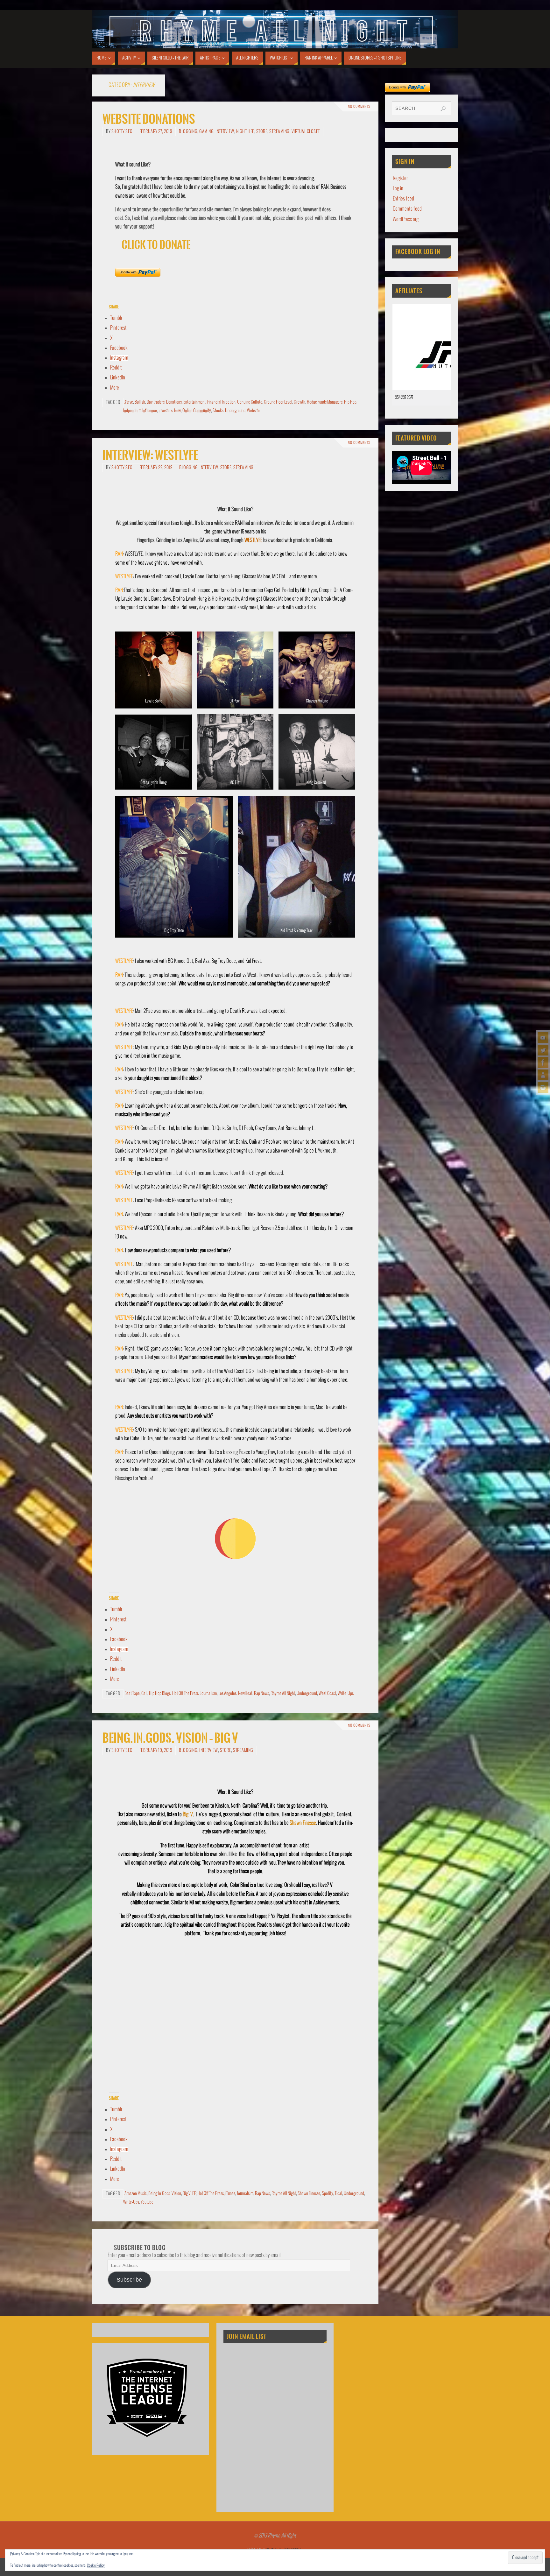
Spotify (328, 2194)
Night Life (245, 132)
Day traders (156, 402)
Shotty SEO (122, 132)
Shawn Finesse (303, 1823)
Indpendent (132, 411)
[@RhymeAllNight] (543, 1050)
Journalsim (245, 2194)
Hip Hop (350, 402)
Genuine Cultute (250, 402)
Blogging (188, 132)
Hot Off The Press (185, 1694)
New (177, 411)
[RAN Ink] (543, 1087)
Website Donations (149, 119)
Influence (150, 411)
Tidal (338, 2194)
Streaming (279, 132)
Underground (235, 411)
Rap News (261, 1694)
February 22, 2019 (156, 468)
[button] (525, 2558)
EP (194, 2194)
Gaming (206, 132)
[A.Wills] (543, 1075)
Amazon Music (136, 2194)
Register (400, 178)
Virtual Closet (306, 132)
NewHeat (245, 1694)
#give (129, 402)
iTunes (230, 2194)
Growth (300, 402)
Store (262, 132)
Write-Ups (346, 1694)
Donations (174, 402)
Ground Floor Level (278, 402)
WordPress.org (406, 219)
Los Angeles (227, 1694)
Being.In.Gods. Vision (165, 2194)
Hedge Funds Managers (325, 402)
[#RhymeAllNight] (543, 1038)
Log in (398, 189)
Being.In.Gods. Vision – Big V (170, 1738)
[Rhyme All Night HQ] (543, 1062)
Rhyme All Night (283, 1694)
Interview (225, 132)
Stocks (218, 411)
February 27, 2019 (156, 132)
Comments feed (407, 209)
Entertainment (194, 402)
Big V (188, 1814)
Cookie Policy (96, 2566)
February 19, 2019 (156, 1750)
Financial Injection (221, 402)
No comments (359, 107)
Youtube (147, 2202)
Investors (166, 411)
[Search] (443, 109)
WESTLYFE (253, 540)
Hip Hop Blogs (160, 1694)
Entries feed (403, 199)
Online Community (197, 411)
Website (253, 411)
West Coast (327, 1694)
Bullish (140, 402)
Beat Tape (132, 1694)
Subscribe (129, 2280)
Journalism (208, 1694)
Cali (144, 1694)
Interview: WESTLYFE (150, 455)
